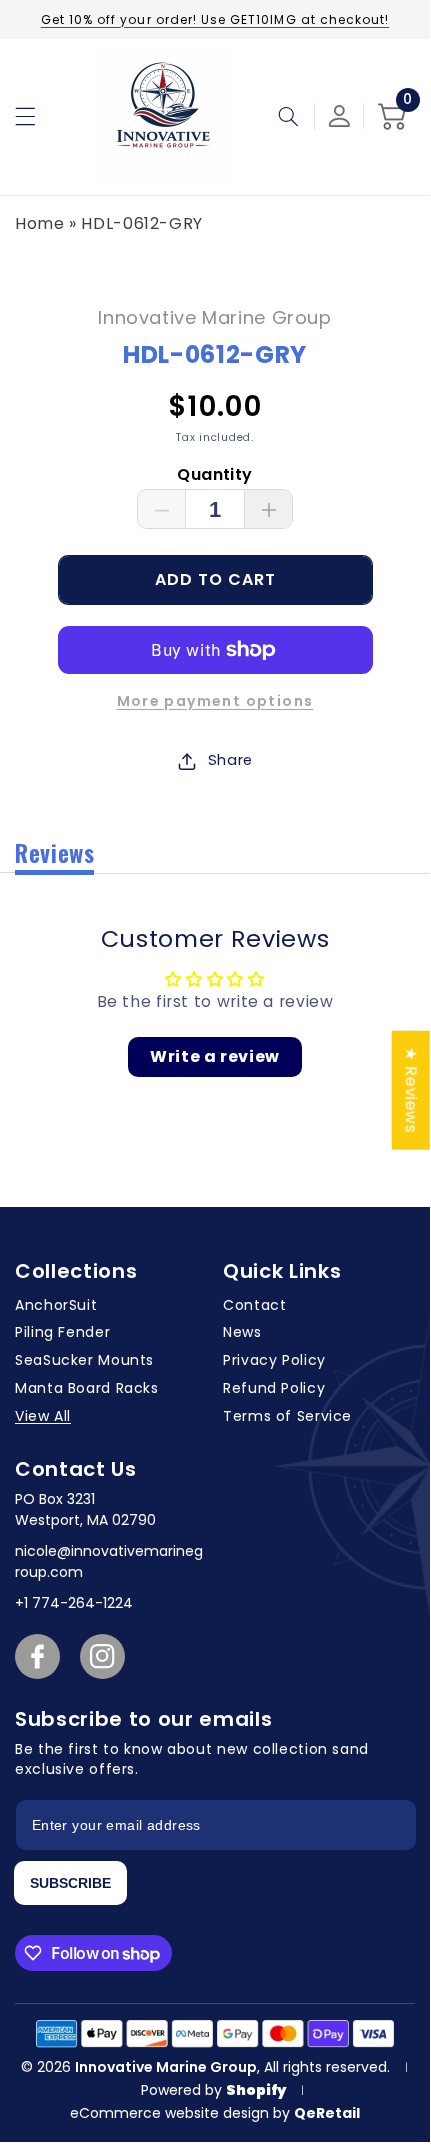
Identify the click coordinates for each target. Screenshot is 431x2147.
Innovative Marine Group (166, 2067)
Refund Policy (274, 1388)
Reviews (54, 852)
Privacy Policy (274, 1360)
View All (43, 1416)
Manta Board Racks (87, 1388)
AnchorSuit (56, 1305)
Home (40, 223)
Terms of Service (287, 1416)
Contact (254, 1305)
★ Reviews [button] (411, 1090)
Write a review (215, 1056)
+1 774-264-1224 (74, 1603)
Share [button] (230, 760)
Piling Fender (62, 1332)
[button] (25, 116)
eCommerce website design (171, 2113)
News (242, 1332)
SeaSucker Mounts (84, 1360)
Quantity (214, 474)
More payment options (215, 701)
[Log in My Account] (339, 116)
